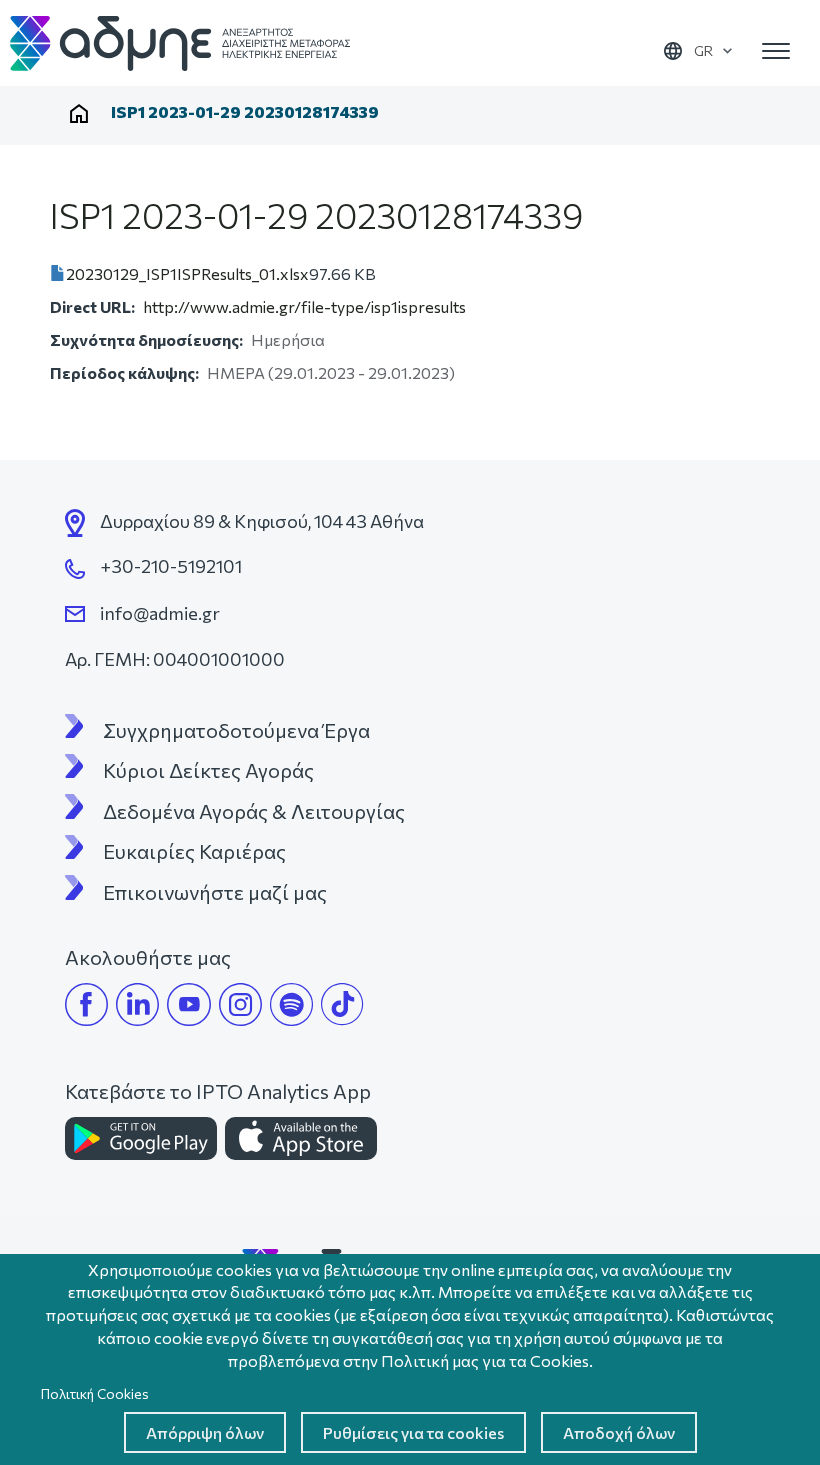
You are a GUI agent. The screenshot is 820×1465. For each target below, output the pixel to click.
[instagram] (240, 1004)
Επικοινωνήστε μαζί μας (215, 892)
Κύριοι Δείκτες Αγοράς (208, 770)
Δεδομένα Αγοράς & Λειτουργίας (254, 811)
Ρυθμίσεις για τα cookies (413, 1432)
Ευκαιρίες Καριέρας (194, 851)
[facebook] (86, 1004)
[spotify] (291, 1004)
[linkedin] (137, 1004)
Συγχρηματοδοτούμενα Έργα (236, 730)
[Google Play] (141, 1138)
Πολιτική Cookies (95, 1393)
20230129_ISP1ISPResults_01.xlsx (187, 273)
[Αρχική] (180, 43)
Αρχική (79, 114)
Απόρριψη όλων (205, 1432)
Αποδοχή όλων (619, 1432)
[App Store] (301, 1138)
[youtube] (189, 1004)
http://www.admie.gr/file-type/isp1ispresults (304, 306)
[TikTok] (342, 1004)
